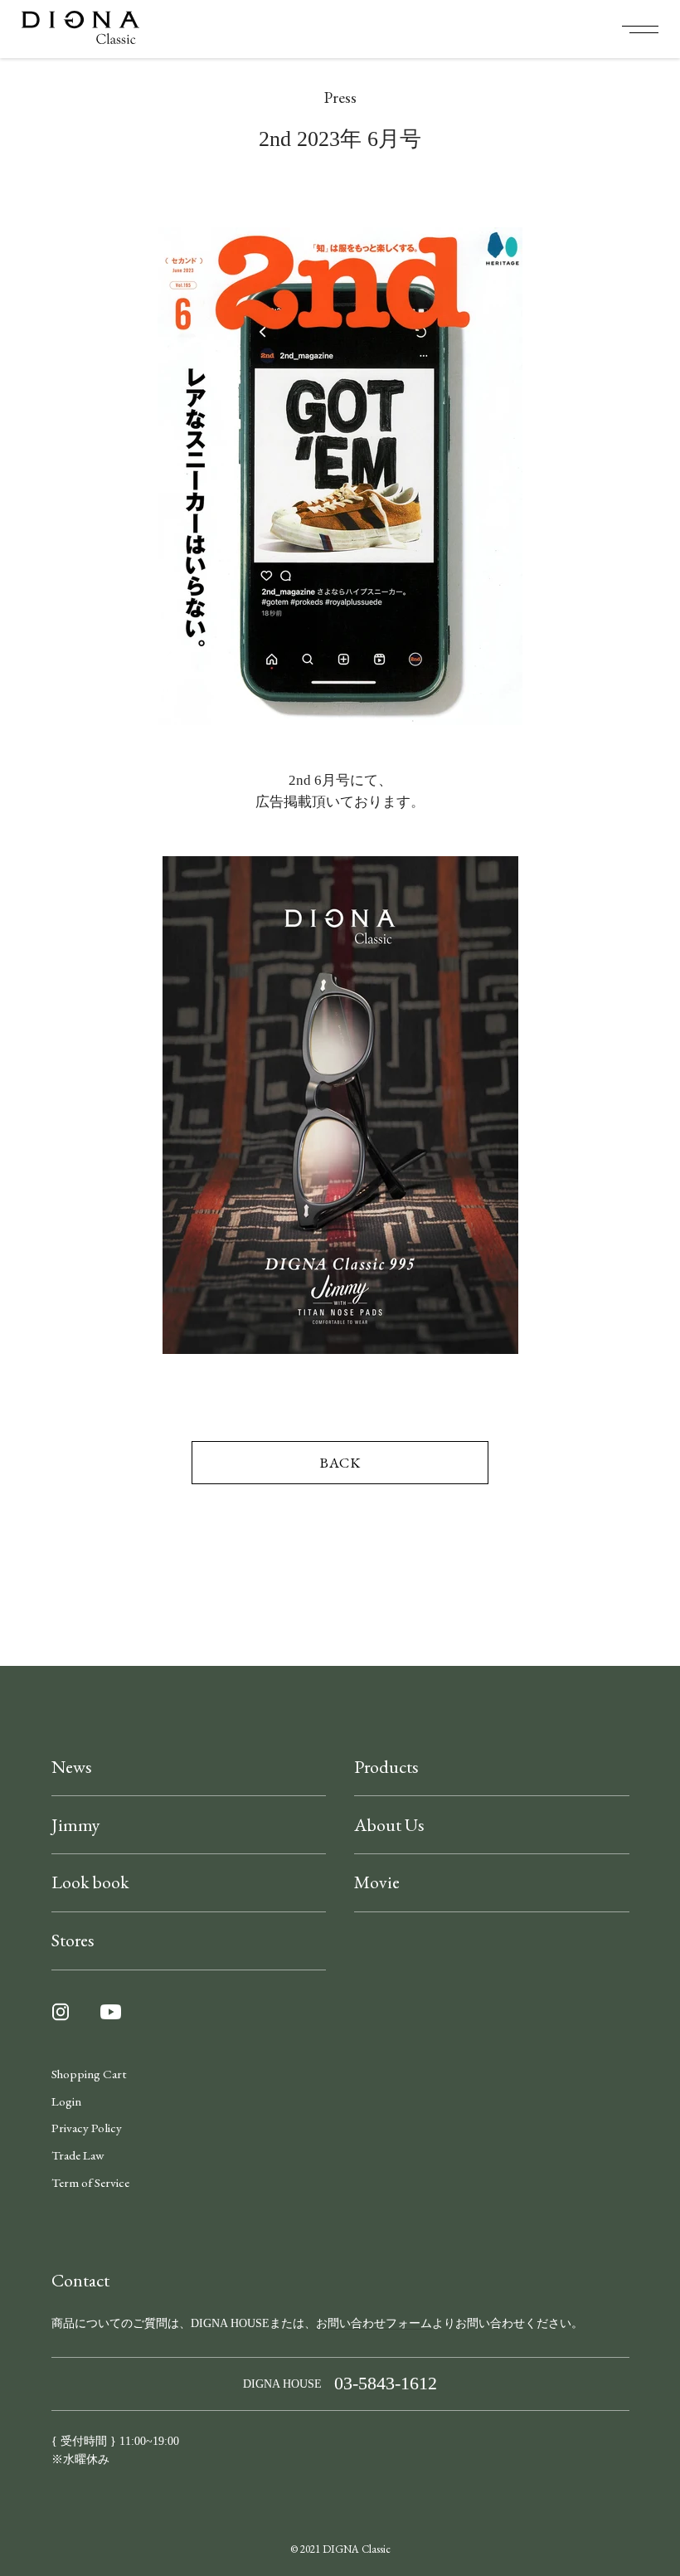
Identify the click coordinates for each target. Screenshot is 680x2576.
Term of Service (90, 2183)
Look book (90, 1882)
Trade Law (78, 2155)
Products (386, 1767)
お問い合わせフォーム (374, 2323)
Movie (377, 1882)
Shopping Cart (89, 2074)
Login (66, 2101)
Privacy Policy (87, 2128)
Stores (73, 1940)
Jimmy (76, 1825)
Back (340, 1462)
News (72, 1767)
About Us (389, 1825)
